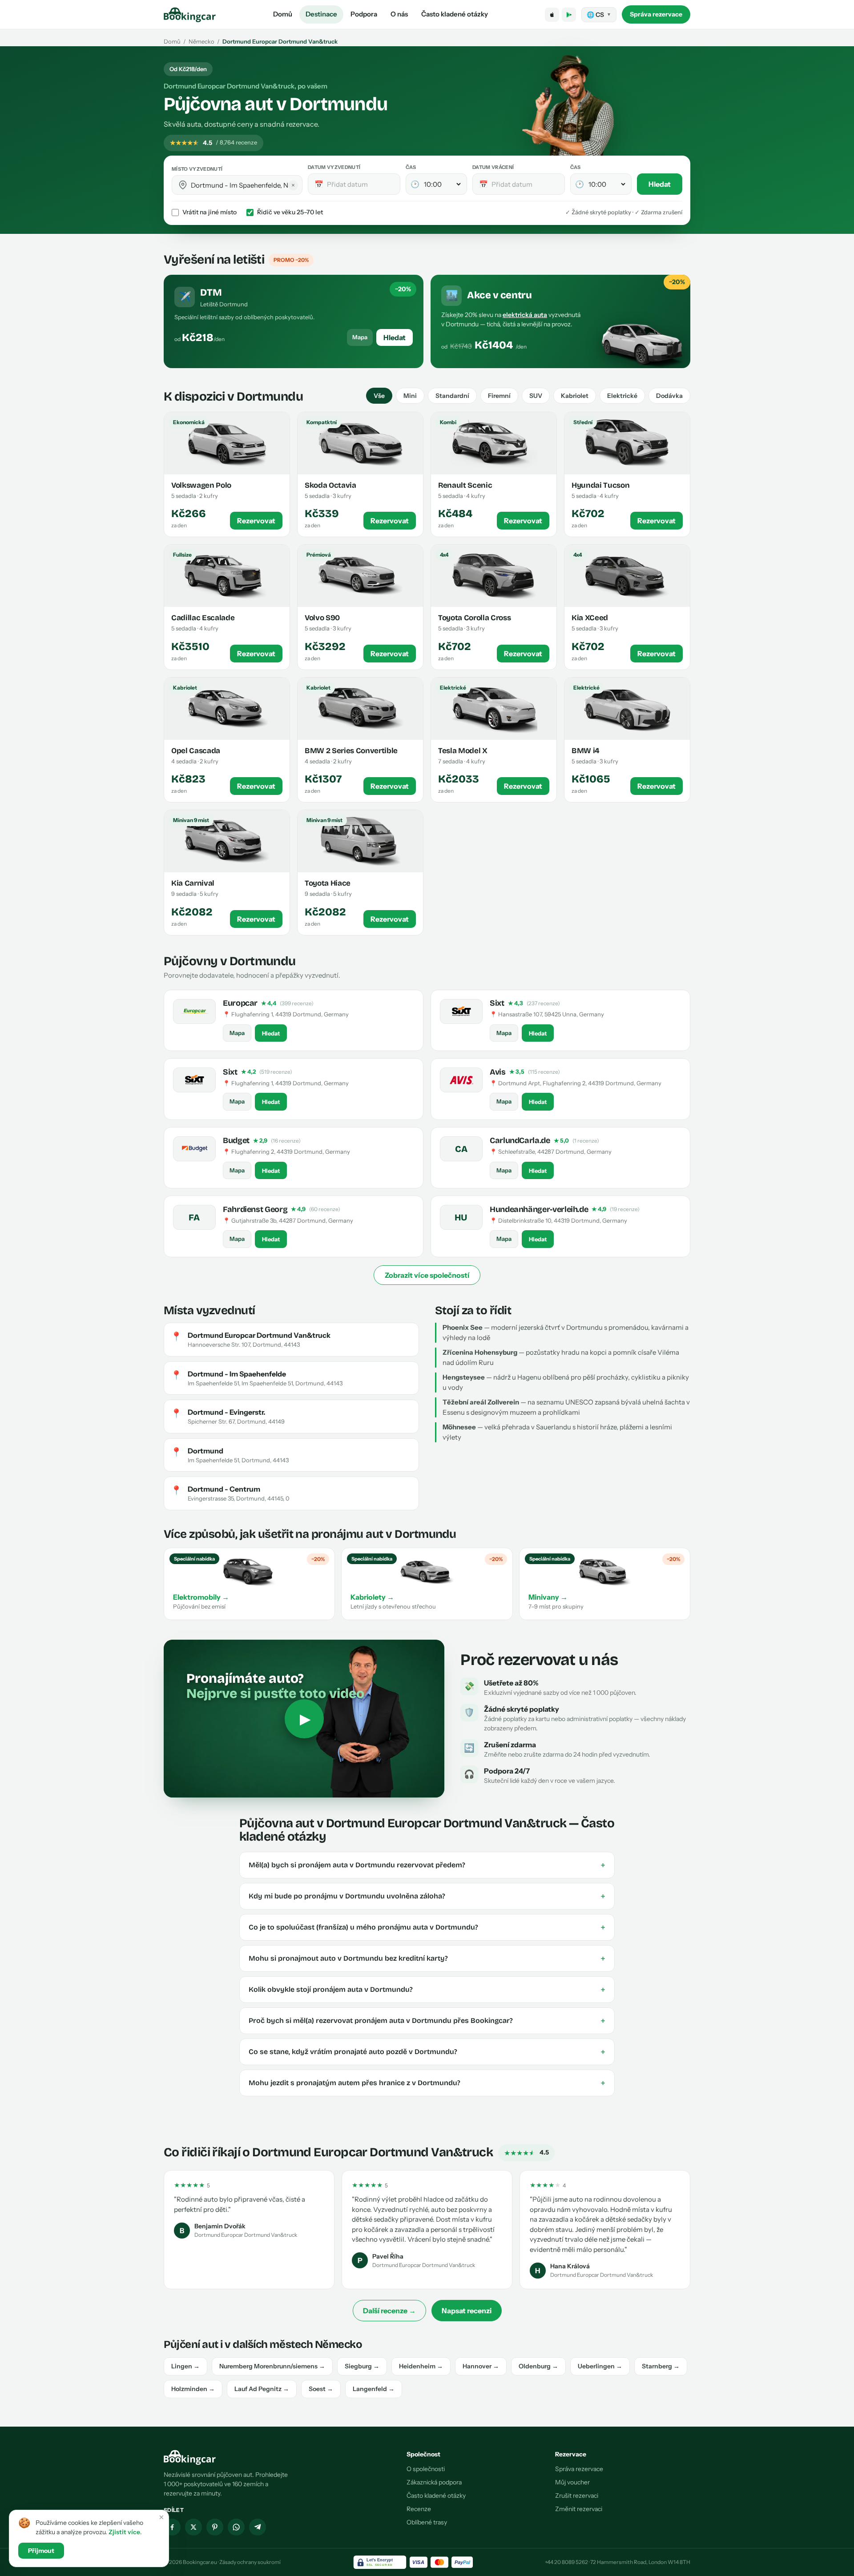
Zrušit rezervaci (577, 2496)
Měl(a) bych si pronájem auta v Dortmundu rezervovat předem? (427, 1865)
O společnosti (426, 2469)
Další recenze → (389, 2311)
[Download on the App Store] (552, 15)
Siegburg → (362, 2366)
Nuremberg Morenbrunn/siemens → (272, 2366)
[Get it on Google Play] (569, 15)
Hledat (660, 184)
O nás (399, 14)
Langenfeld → (374, 2389)
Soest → (321, 2389)
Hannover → (481, 2366)
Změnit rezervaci (579, 2509)
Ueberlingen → (600, 2366)
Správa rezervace (656, 14)
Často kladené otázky (455, 14)
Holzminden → (193, 2389)
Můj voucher (572, 2482)
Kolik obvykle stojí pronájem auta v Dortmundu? (427, 1990)
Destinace (321, 14)
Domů (283, 14)
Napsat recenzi (467, 2311)
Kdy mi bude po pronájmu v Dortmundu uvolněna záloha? (427, 1896)
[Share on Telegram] (258, 2527)
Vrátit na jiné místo (209, 212)
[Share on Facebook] (172, 2527)
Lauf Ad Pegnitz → (262, 2389)
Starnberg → (661, 2366)
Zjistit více (124, 2532)
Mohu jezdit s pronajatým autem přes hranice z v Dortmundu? (427, 2083)
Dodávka (669, 396)
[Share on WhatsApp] (236, 2527)
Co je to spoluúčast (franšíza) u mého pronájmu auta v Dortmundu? (427, 1927)
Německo (201, 41)
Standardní (452, 396)
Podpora (364, 14)
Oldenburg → (538, 2366)
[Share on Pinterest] (215, 2527)
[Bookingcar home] (190, 15)
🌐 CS (599, 15)
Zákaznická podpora (434, 2482)
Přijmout (41, 2551)
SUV (536, 396)
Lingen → (185, 2366)
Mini (410, 396)
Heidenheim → (421, 2366)
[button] (183, 185)
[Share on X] (193, 2527)
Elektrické (622, 396)
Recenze (419, 2509)
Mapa (360, 337)
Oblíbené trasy (427, 2522)
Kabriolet (575, 396)
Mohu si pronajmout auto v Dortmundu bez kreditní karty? (427, 1958)
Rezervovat (256, 521)
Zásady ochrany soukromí (250, 2562)
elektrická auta (525, 315)
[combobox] (243, 185)
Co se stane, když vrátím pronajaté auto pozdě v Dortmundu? (427, 2052)
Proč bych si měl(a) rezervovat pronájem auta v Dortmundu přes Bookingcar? (427, 2021)
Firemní (499, 396)
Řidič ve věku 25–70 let (290, 212)
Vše (379, 396)
